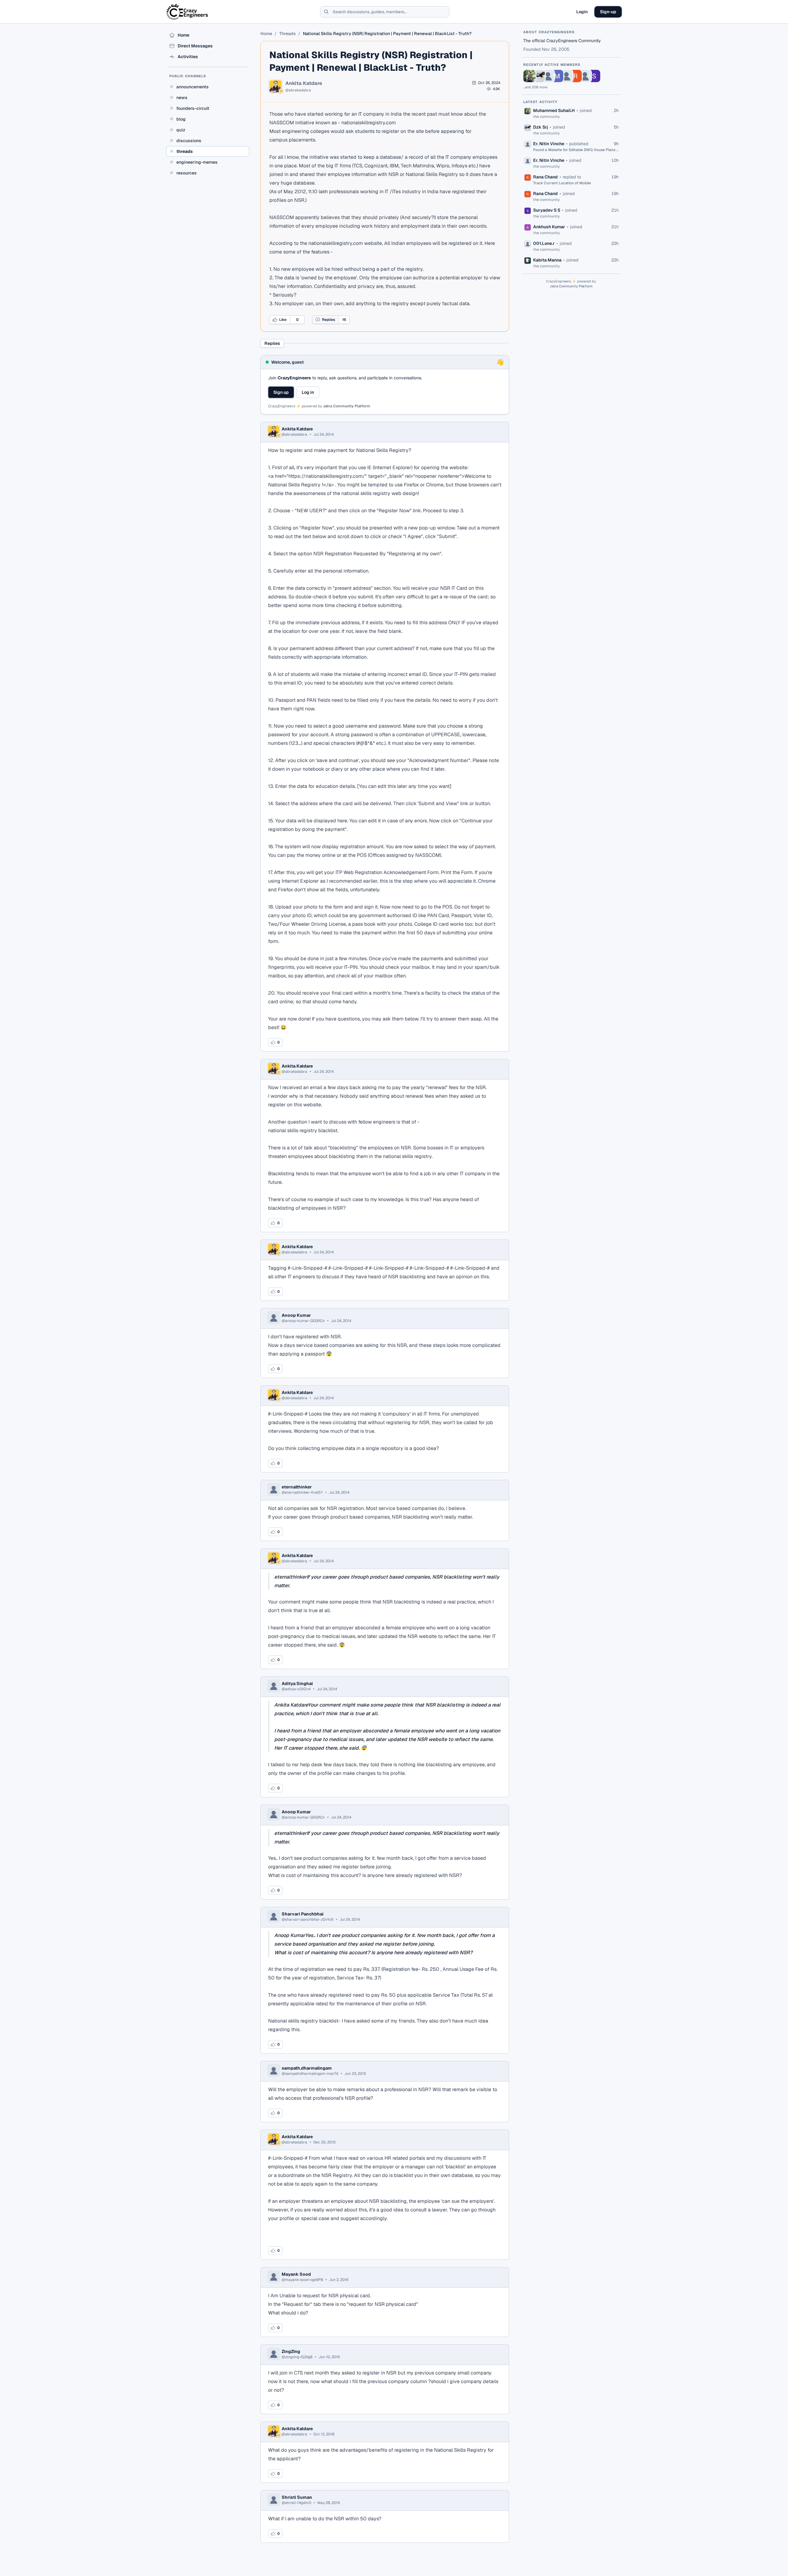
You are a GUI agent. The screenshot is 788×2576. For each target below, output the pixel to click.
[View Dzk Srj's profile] (539, 76)
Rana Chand (545, 177)
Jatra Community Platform (347, 406)
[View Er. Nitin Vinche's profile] (548, 76)
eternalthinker (297, 1487)
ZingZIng (291, 2351)
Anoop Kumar (296, 1315)
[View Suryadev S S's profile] (594, 76)
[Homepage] (188, 12)
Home (266, 34)
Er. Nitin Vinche (549, 144)
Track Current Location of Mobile (562, 183)
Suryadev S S (547, 210)
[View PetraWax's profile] (566, 76)
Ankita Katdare (304, 83)
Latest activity (541, 102)
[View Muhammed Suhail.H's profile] (529, 76)
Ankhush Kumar (549, 227)
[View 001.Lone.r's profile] (585, 76)
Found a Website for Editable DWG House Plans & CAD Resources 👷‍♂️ (576, 150)
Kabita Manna (547, 260)
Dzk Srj (541, 127)
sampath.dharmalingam (307, 2068)
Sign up (281, 392)
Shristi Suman (297, 2497)
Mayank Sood (296, 2274)
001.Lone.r (544, 243)
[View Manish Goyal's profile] (557, 76)
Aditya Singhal (297, 1683)
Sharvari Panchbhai (303, 1914)
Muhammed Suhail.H (554, 110)
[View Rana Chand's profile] (576, 76)
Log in (308, 392)
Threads (287, 34)
